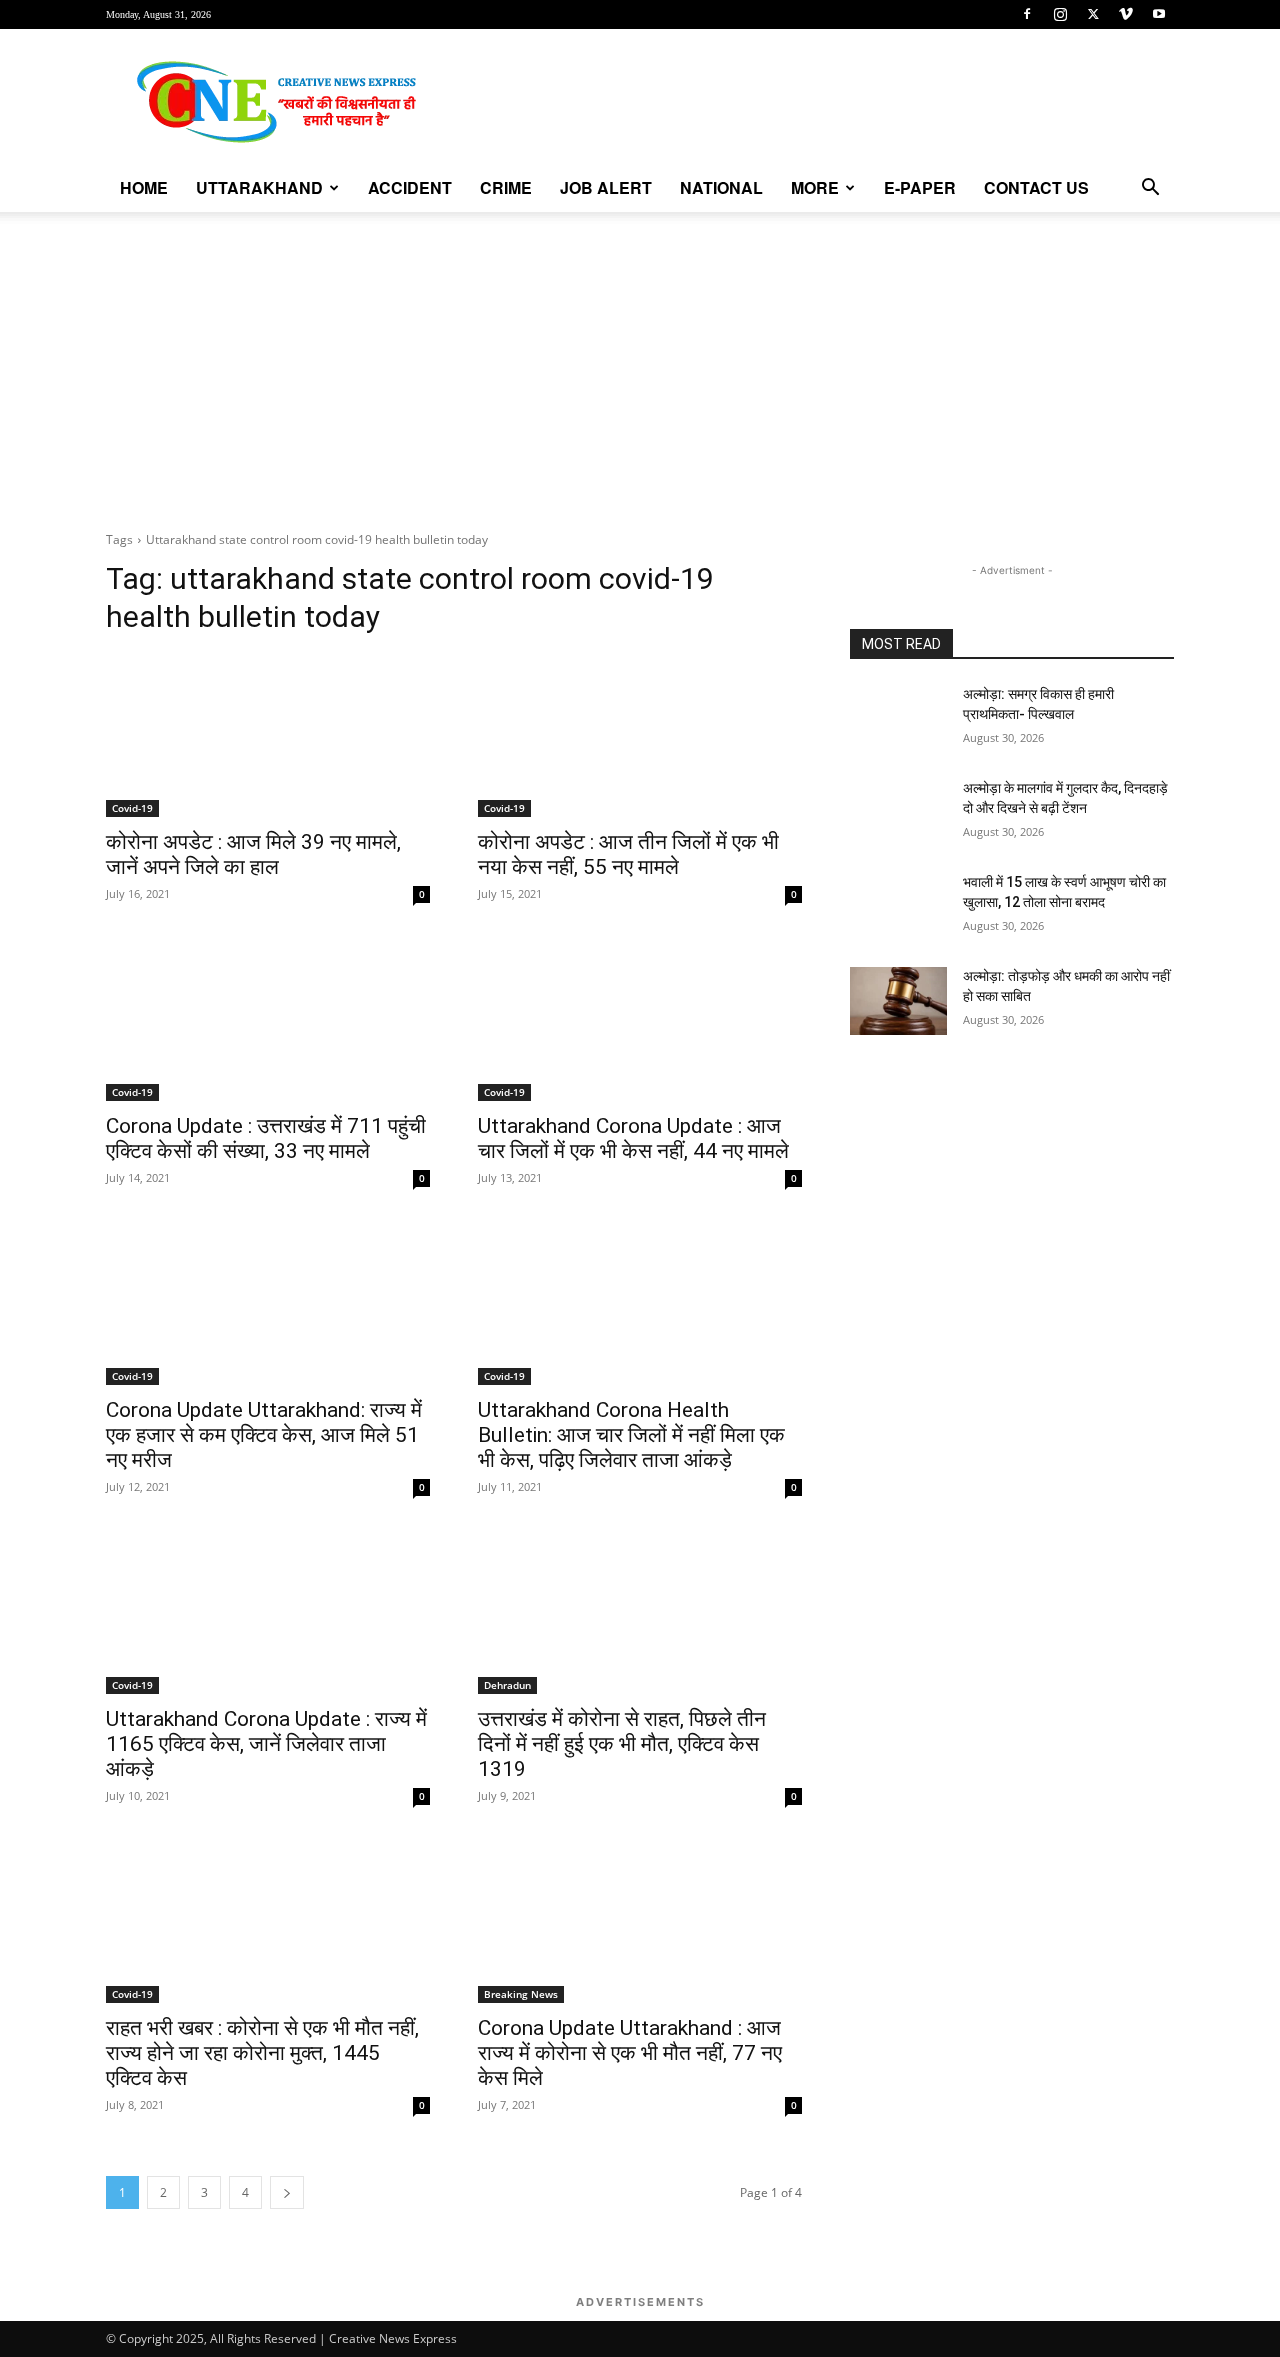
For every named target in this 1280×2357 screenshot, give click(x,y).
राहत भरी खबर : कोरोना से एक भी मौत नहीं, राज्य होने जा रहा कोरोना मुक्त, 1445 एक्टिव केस (262, 2053)
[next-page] (287, 2192)
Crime (506, 187)
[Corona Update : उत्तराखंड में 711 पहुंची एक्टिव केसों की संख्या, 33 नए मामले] (268, 1020)
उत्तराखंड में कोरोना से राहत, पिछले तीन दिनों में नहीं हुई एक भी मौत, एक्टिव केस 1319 (622, 1744)
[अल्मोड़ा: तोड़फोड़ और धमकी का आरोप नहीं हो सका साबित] (898, 1001)
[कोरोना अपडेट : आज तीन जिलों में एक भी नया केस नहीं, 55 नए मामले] (640, 736)
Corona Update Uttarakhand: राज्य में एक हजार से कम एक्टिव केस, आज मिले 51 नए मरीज (264, 1435)
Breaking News (521, 1994)
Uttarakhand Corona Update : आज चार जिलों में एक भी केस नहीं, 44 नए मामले (633, 1138)
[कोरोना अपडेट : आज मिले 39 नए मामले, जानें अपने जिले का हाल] (268, 736)
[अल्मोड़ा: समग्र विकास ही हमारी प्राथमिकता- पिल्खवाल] (898, 719)
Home (144, 187)
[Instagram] (1060, 14)
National (721, 187)
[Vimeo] (1126, 14)
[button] (1150, 189)
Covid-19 (132, 808)
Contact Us (1036, 187)
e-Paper (920, 187)
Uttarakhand (259, 187)
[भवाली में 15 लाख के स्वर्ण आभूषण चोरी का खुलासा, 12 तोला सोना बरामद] (898, 907)
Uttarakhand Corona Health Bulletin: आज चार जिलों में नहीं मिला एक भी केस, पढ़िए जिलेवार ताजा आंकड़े (631, 1435)
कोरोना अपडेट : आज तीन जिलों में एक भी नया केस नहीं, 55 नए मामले (628, 854)
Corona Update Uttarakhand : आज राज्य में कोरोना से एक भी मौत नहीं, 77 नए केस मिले (630, 2053)
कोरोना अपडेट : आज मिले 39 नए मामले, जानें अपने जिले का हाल (253, 854)
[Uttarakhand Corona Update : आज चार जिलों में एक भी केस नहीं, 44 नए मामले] (640, 1020)
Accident (410, 187)
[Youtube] (1159, 14)
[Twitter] (1093, 14)
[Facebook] (1027, 14)
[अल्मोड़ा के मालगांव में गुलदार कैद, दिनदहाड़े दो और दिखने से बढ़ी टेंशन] (898, 813)
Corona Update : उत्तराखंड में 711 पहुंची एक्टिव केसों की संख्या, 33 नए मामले (266, 1138)
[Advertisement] (640, 362)
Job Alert (606, 187)
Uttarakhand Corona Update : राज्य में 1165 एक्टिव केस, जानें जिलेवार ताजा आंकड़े (266, 1744)
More (815, 187)
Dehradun (507, 1685)
